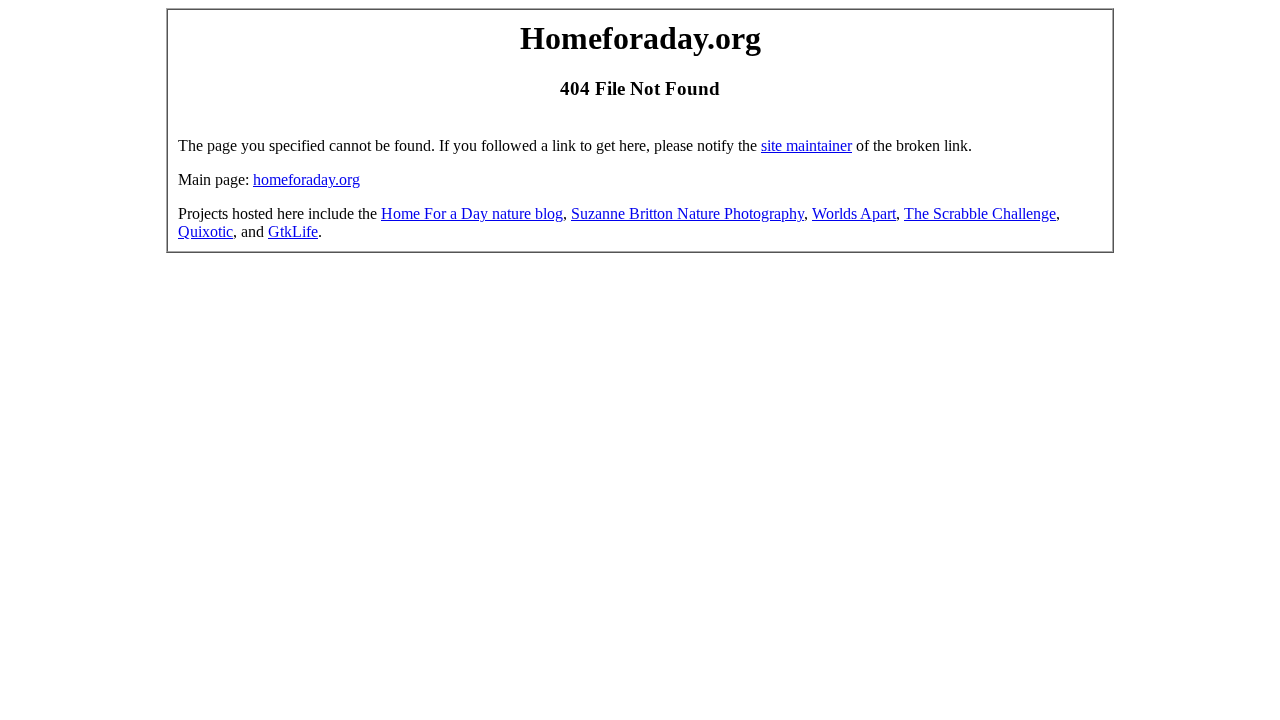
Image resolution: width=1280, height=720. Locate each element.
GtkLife (293, 231)
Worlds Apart (854, 213)
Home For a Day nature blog (472, 213)
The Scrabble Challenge (980, 213)
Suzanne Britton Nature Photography (687, 213)
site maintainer (806, 145)
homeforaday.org (306, 179)
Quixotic (205, 231)
